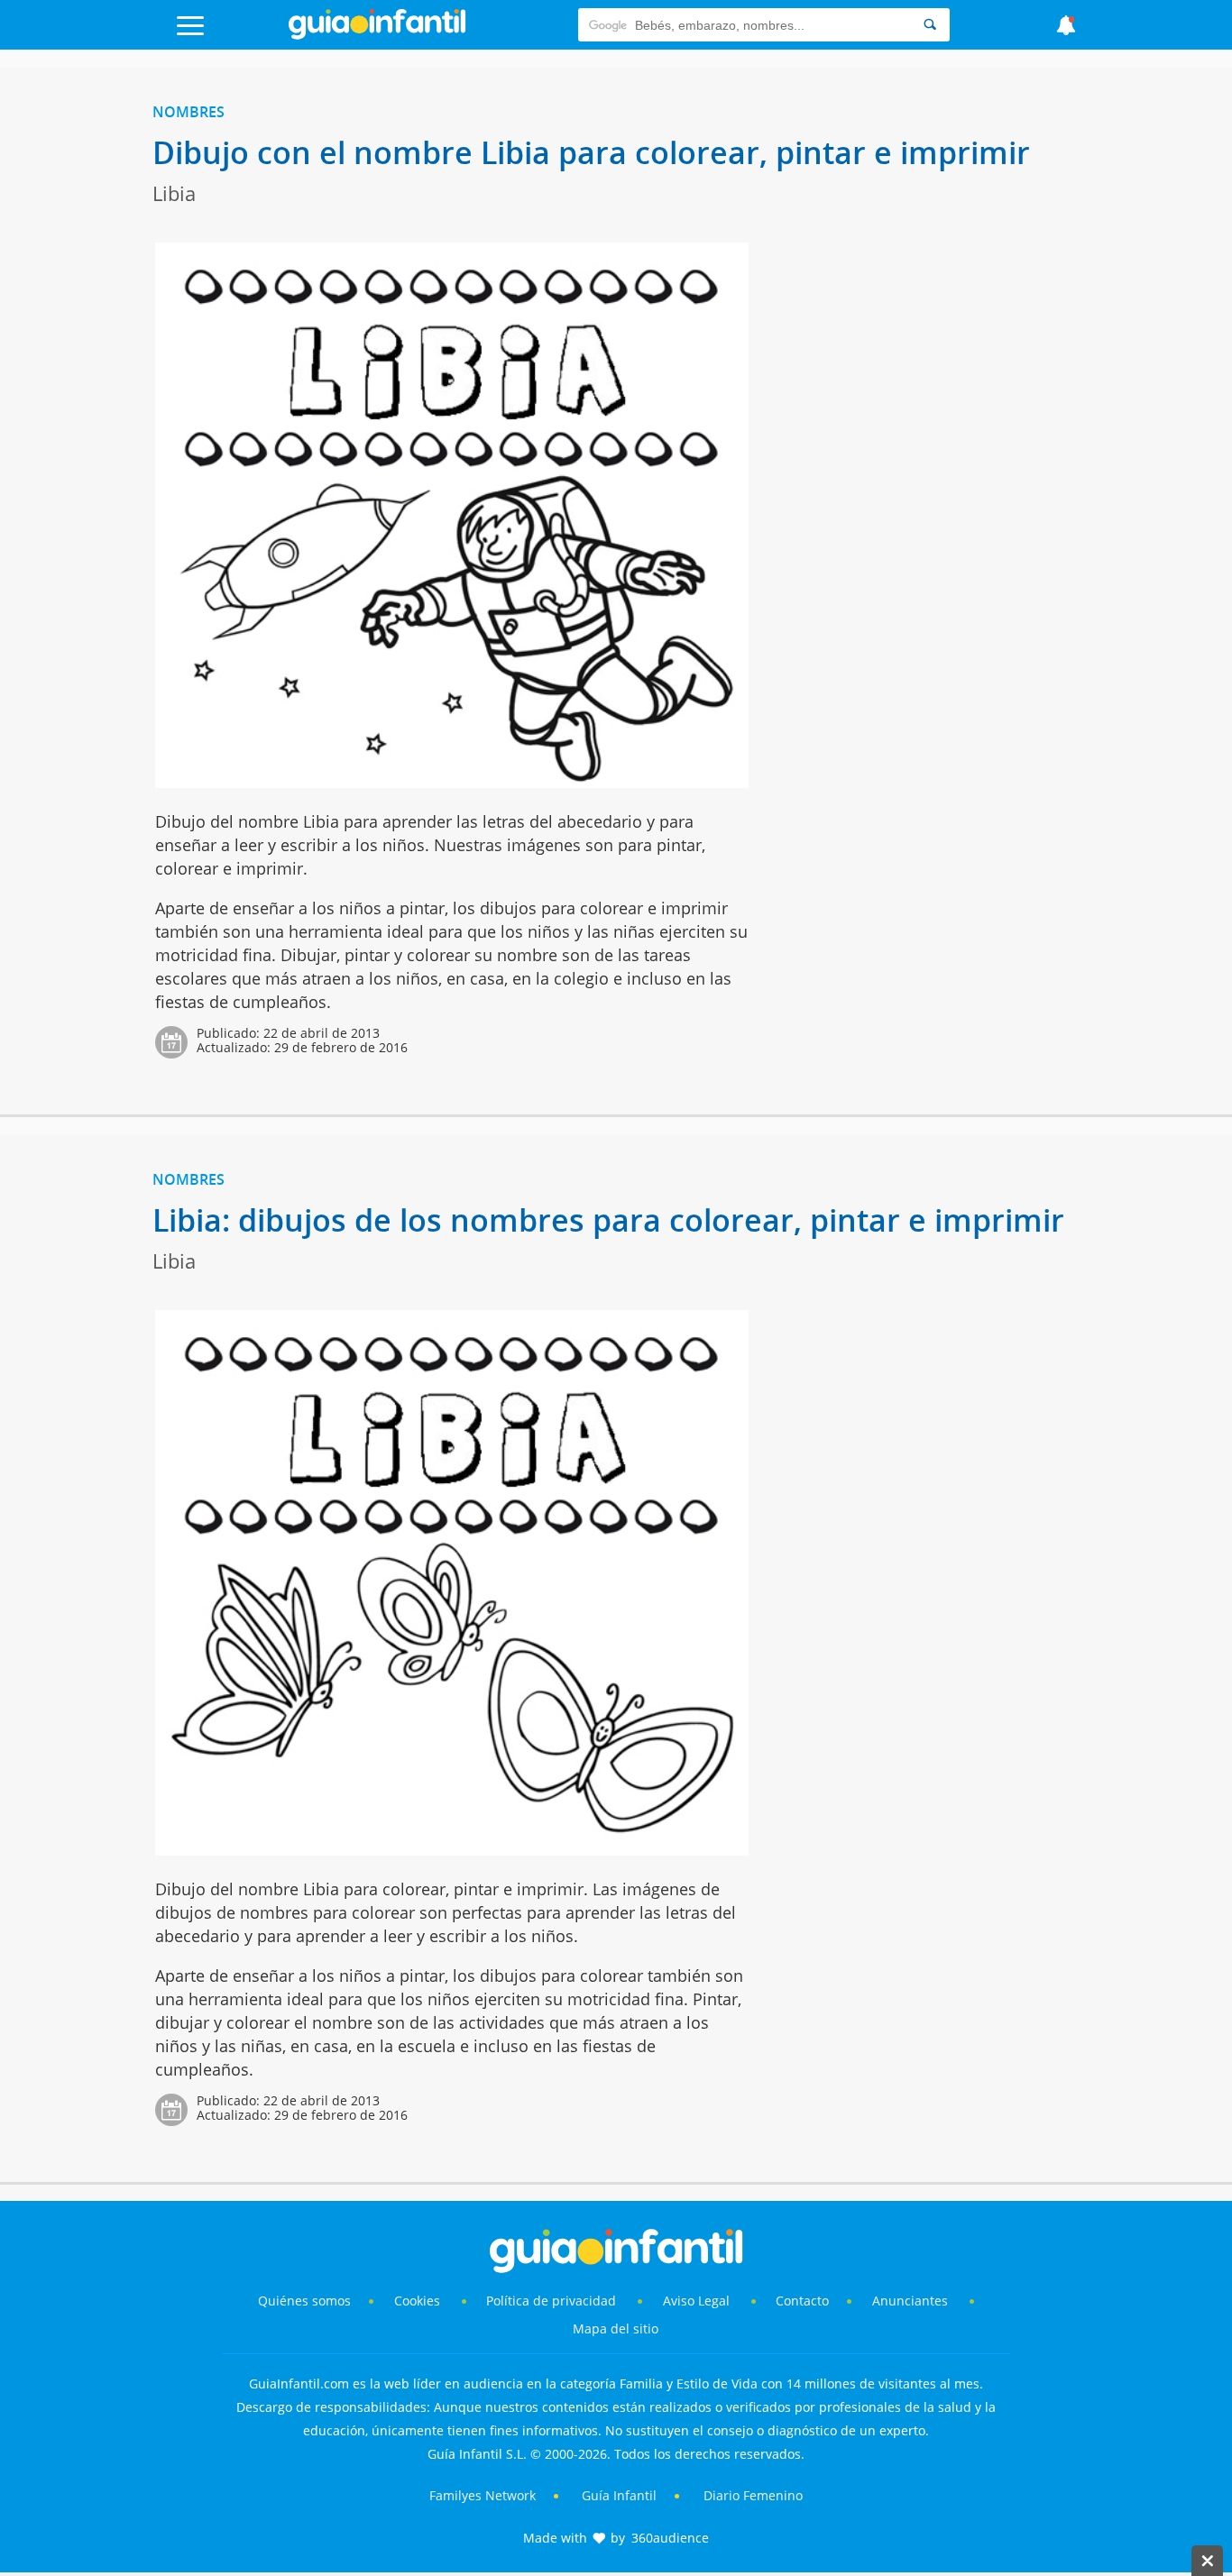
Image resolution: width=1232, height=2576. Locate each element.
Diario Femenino (753, 2495)
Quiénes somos (304, 2301)
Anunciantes (910, 2301)
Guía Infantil (619, 2495)
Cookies (419, 2301)
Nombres (188, 112)
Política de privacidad (553, 2301)
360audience (670, 2538)
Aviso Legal (696, 2301)
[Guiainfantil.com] (377, 35)
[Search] (930, 25)
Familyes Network (483, 2495)
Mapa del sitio (616, 2328)
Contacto (802, 2301)
